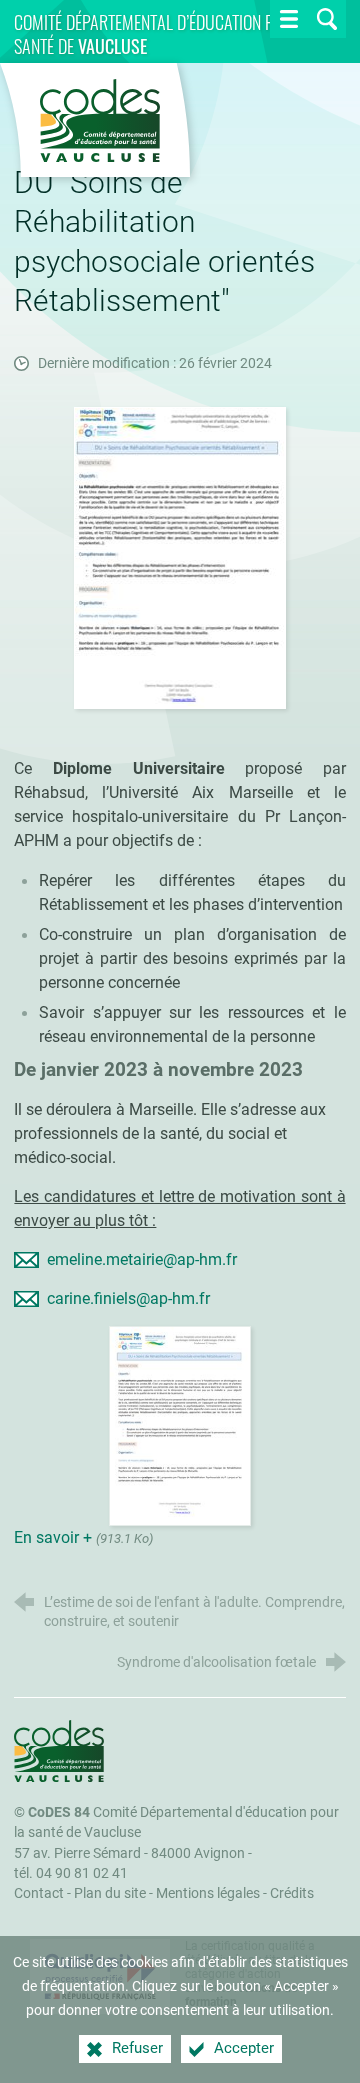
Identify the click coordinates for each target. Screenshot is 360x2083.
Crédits (292, 1893)
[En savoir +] (180, 1424)
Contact (39, 1893)
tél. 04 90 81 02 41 (71, 1873)
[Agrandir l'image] (179, 556)
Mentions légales (208, 1893)
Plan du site (110, 1893)
